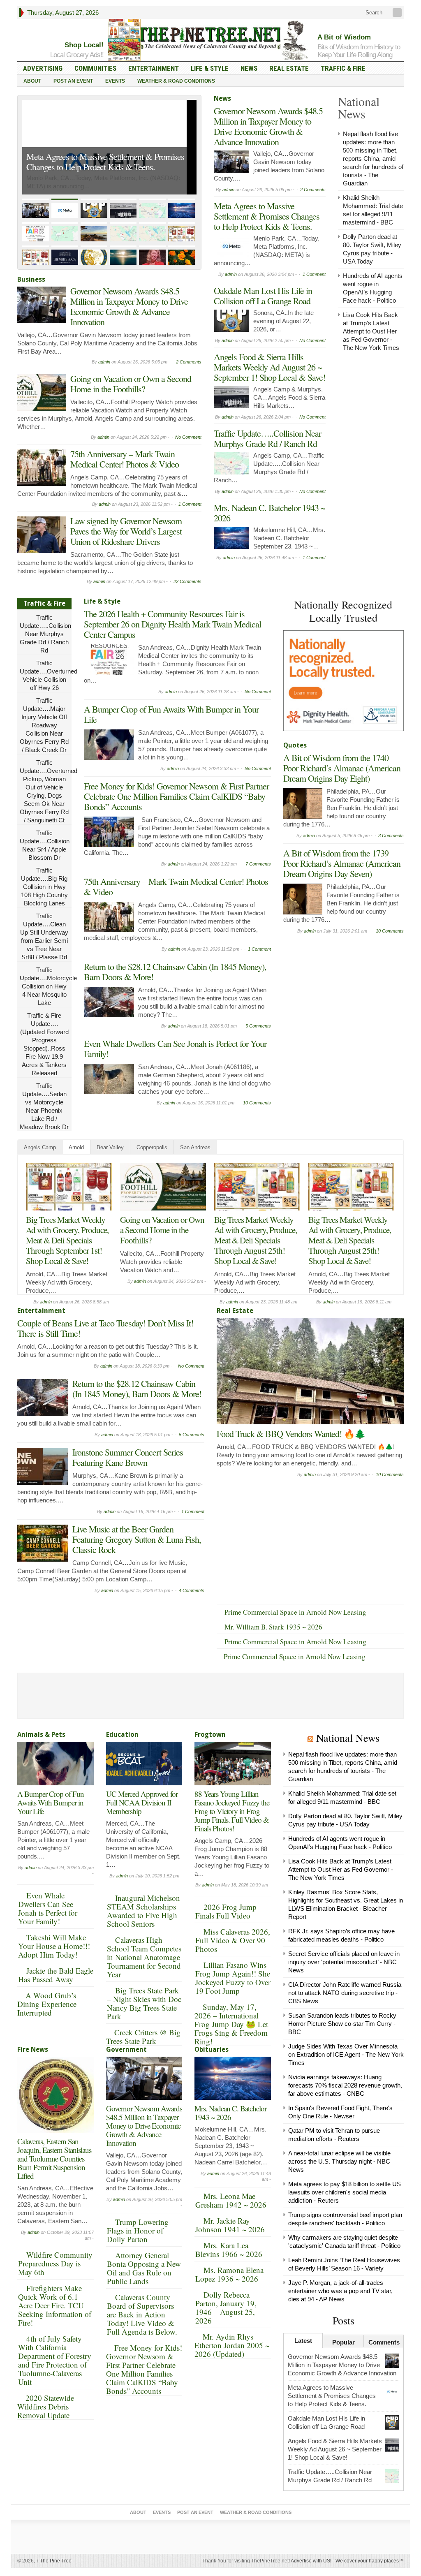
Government (126, 2049)
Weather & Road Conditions (176, 81)
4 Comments (192, 1590)
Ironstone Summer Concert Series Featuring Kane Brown (128, 1457)
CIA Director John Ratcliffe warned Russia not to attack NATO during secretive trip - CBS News (345, 1993)
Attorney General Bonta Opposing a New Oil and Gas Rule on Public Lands (144, 2268)
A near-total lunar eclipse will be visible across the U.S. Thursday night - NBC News (339, 2161)
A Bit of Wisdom (344, 37)
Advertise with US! (311, 2561)
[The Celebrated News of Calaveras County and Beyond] (210, 38)
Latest (303, 2341)
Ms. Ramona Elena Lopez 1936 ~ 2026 (229, 2274)
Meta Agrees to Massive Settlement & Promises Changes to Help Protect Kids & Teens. (105, 162)
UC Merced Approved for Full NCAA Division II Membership (142, 1802)
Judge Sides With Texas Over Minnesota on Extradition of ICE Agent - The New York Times (346, 2054)
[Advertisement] (345, 995)
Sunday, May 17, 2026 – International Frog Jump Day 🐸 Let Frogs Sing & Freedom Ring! (231, 2024)
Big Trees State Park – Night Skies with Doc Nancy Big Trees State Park (144, 2003)
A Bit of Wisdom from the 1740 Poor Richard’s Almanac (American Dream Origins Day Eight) (342, 768)
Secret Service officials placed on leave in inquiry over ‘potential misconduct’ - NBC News (344, 1962)
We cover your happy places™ (370, 2561)
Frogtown (210, 1735)
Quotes (295, 745)
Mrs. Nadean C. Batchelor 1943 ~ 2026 (269, 513)
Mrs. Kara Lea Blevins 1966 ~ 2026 (229, 2250)
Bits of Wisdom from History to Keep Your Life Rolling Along (359, 51)
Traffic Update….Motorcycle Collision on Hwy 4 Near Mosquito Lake (48, 986)
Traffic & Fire (343, 68)
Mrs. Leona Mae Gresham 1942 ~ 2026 (231, 2200)
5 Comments (258, 1026)
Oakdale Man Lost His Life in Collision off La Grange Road (263, 296)
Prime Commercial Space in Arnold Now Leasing (295, 1612)
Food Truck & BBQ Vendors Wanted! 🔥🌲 (291, 1434)
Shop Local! (84, 45)
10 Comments (257, 1103)
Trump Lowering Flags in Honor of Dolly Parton (138, 2230)
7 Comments (258, 864)
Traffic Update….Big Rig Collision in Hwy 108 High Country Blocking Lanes (44, 887)
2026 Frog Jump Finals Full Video (226, 1911)
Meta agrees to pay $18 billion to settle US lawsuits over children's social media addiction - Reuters (345, 2192)
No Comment (188, 437)
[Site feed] (398, 13)
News (249, 68)
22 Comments (187, 581)
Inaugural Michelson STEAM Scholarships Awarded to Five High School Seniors (143, 1911)
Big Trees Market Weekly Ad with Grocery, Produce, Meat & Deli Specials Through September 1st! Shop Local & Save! (67, 1240)
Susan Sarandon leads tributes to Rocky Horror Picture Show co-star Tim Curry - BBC (342, 2024)
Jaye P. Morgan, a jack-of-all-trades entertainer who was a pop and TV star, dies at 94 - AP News (340, 2291)
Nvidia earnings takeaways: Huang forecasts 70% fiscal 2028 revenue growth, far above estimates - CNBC (345, 2085)
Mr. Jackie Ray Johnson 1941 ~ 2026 (230, 2225)
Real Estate (289, 68)
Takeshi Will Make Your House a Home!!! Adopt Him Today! (54, 1946)
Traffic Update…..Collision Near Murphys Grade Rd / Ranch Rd (267, 438)
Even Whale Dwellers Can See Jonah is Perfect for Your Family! (175, 1048)
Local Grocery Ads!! (77, 55)
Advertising (43, 68)
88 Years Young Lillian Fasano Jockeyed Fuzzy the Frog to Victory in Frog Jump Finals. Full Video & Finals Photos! (232, 1811)
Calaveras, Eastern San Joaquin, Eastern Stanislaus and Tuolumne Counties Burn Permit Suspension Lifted (54, 2158)
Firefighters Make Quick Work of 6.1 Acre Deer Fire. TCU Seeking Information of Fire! (55, 2305)
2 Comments (189, 362)
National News (348, 1738)
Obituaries (212, 2049)
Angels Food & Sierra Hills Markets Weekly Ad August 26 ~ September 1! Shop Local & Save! (269, 367)
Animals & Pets (41, 1735)
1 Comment (190, 504)
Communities (95, 68)
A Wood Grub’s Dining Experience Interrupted (47, 2004)
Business (31, 279)
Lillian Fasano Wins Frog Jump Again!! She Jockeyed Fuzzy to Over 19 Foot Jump (233, 1978)
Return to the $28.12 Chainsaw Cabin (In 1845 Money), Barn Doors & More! (175, 972)
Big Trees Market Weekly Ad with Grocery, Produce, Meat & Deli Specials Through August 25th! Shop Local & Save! (256, 1240)
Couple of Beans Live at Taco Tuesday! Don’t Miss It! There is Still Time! (105, 1328)
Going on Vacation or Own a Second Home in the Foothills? (131, 384)
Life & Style (210, 68)
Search (373, 13)
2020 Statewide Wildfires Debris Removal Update (46, 2406)
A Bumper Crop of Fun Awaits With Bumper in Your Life (171, 714)
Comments (384, 2342)
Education (122, 1735)
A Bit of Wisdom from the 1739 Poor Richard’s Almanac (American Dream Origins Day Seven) (342, 863)
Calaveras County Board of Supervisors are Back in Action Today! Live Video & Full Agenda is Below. (142, 2314)
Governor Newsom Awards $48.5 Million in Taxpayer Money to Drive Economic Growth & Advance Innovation (129, 306)
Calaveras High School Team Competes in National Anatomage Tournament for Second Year (144, 1957)
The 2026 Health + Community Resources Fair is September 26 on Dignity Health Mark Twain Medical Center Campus (172, 624)
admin (104, 362)
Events (115, 81)
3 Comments (391, 836)
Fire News (33, 2049)
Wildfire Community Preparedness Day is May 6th (55, 2263)
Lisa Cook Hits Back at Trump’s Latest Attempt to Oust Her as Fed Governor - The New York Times (371, 331)
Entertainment (154, 68)
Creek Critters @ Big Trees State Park (143, 2037)
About (32, 81)
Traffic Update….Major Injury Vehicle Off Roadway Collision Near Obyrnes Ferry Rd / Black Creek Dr (44, 725)
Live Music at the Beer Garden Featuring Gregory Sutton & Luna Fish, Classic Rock (137, 1539)
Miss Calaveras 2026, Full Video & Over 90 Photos (233, 1940)
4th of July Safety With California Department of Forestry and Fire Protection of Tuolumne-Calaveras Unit (55, 2360)
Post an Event (73, 81)
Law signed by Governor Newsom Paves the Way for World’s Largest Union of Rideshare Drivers (126, 531)
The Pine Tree (54, 2561)
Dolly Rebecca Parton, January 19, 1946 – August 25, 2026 (226, 2308)
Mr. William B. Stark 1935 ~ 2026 (273, 1627)
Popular (344, 2342)
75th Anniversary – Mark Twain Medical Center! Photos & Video (125, 459)
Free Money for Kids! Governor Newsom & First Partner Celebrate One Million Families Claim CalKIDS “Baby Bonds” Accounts (176, 796)
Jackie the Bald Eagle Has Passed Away (56, 1975)
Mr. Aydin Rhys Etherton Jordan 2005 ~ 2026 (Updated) (232, 2345)
